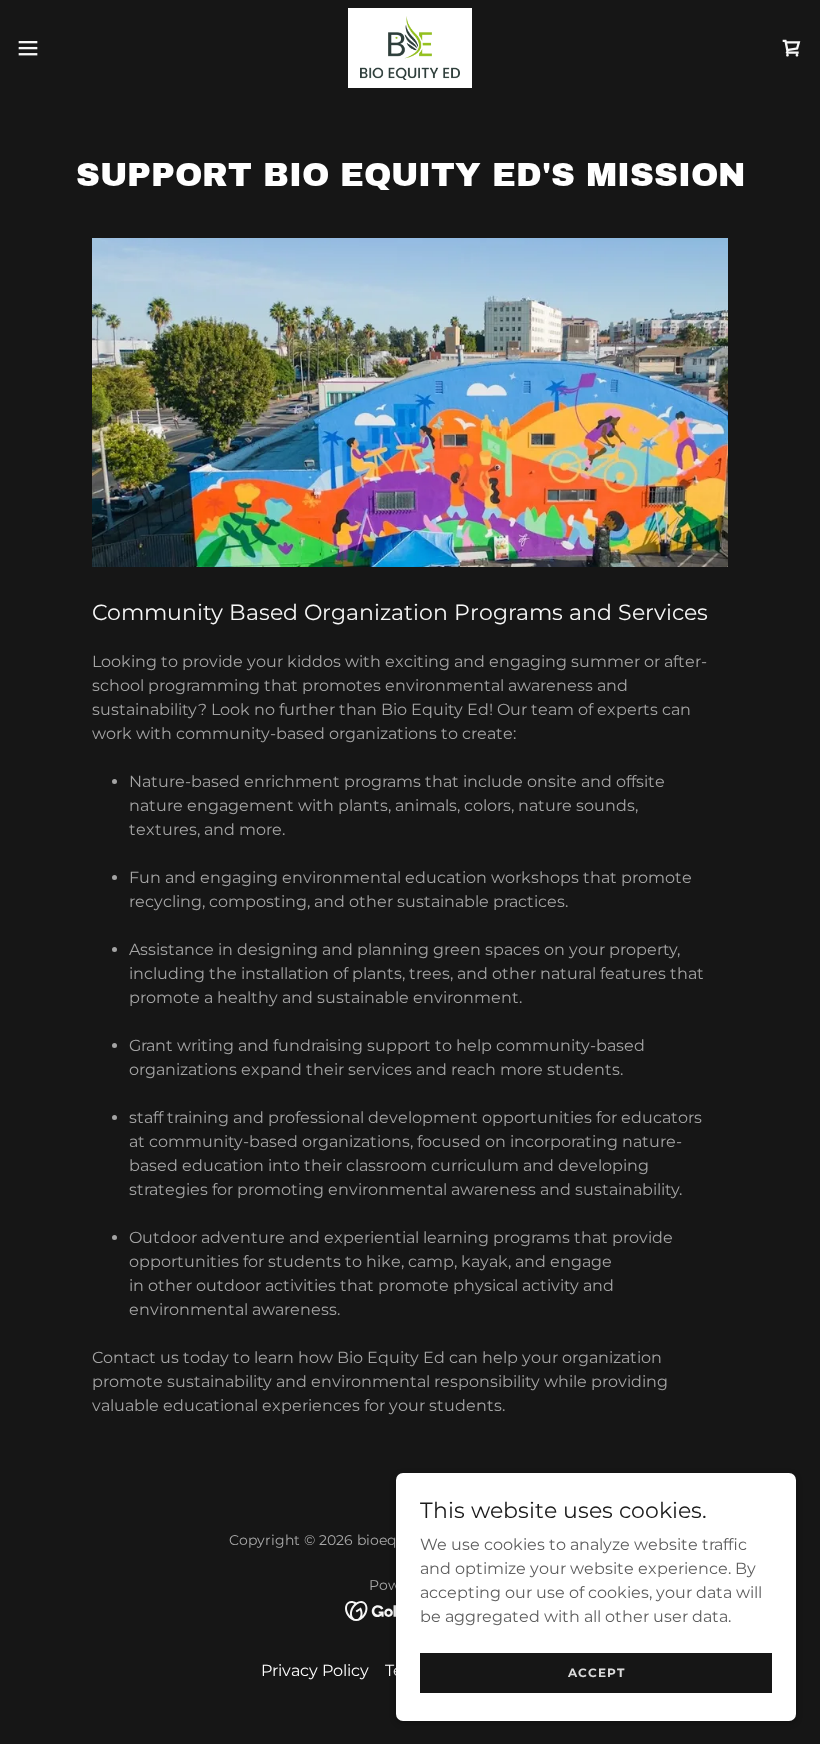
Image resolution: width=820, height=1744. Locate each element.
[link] (410, 48)
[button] (68, 48)
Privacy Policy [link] (315, 1670)
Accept (596, 1672)
